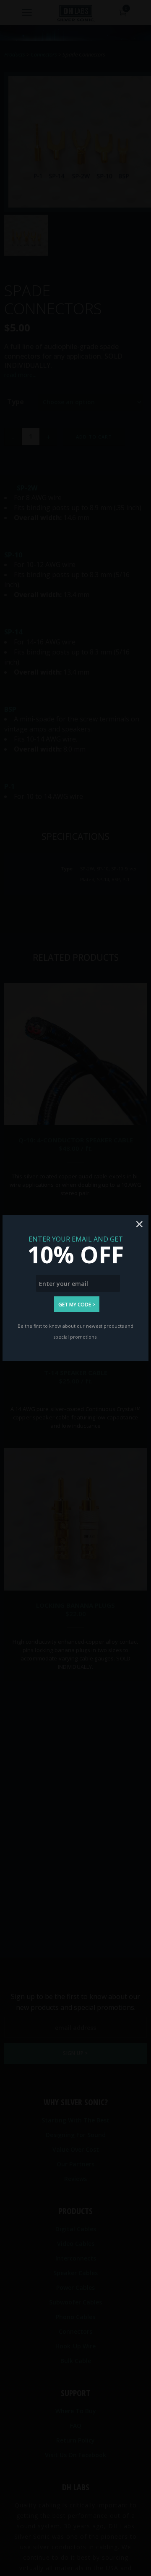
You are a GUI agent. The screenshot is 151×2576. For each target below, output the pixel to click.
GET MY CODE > (77, 1305)
